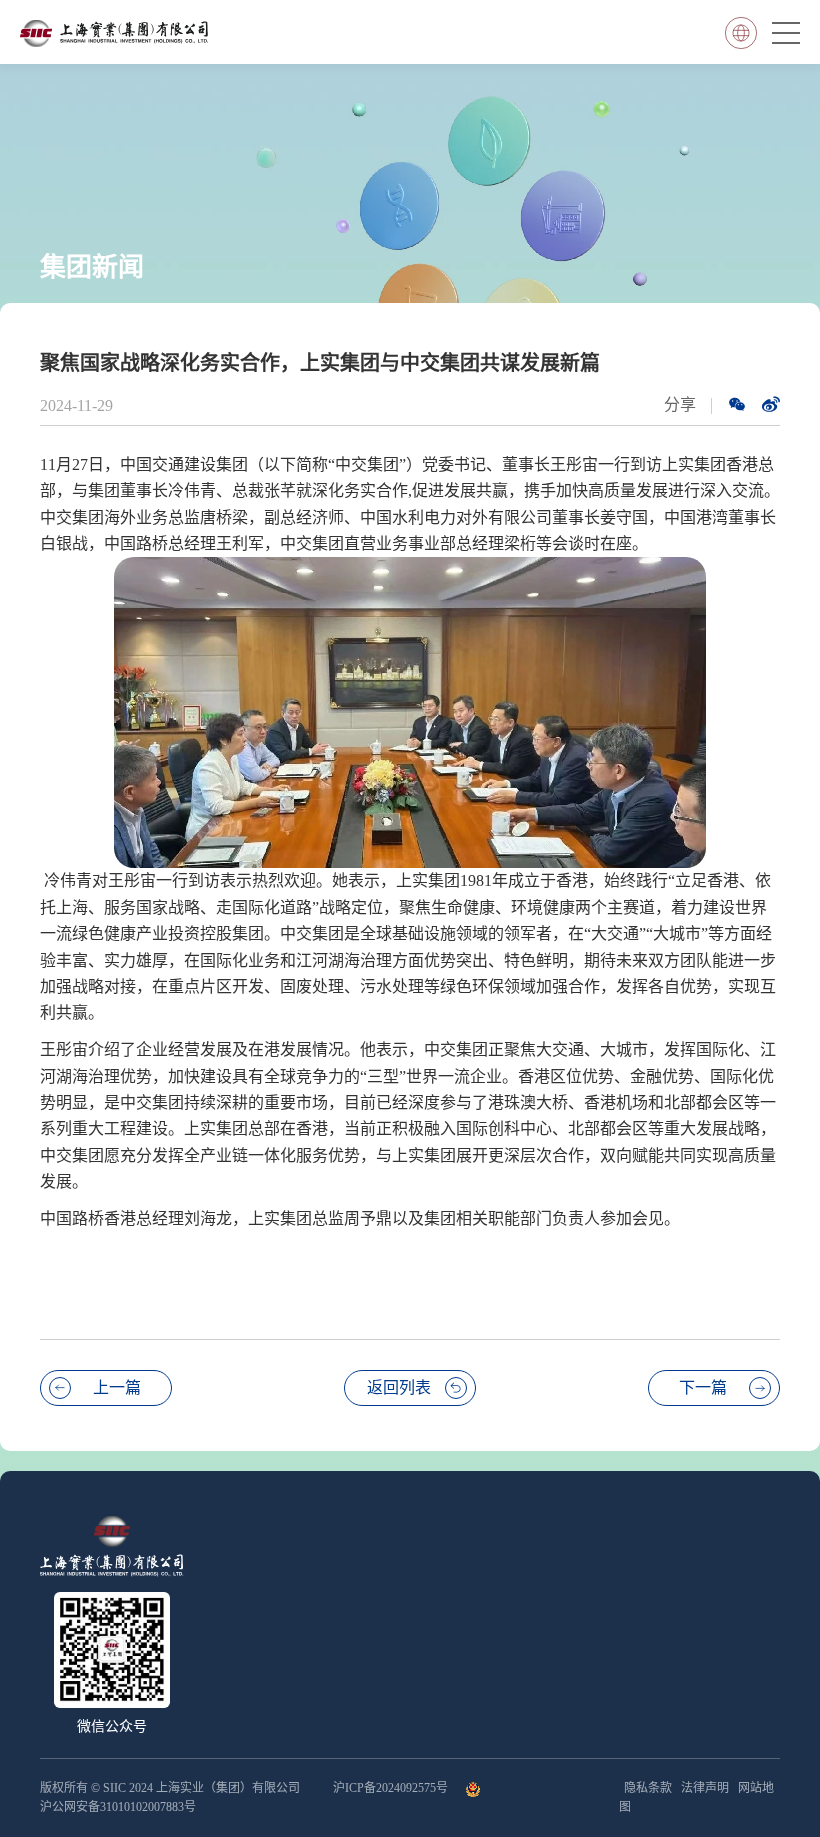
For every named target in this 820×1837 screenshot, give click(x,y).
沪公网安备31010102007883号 (118, 1807)
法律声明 (705, 1788)
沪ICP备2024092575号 (392, 1788)
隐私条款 (648, 1788)
